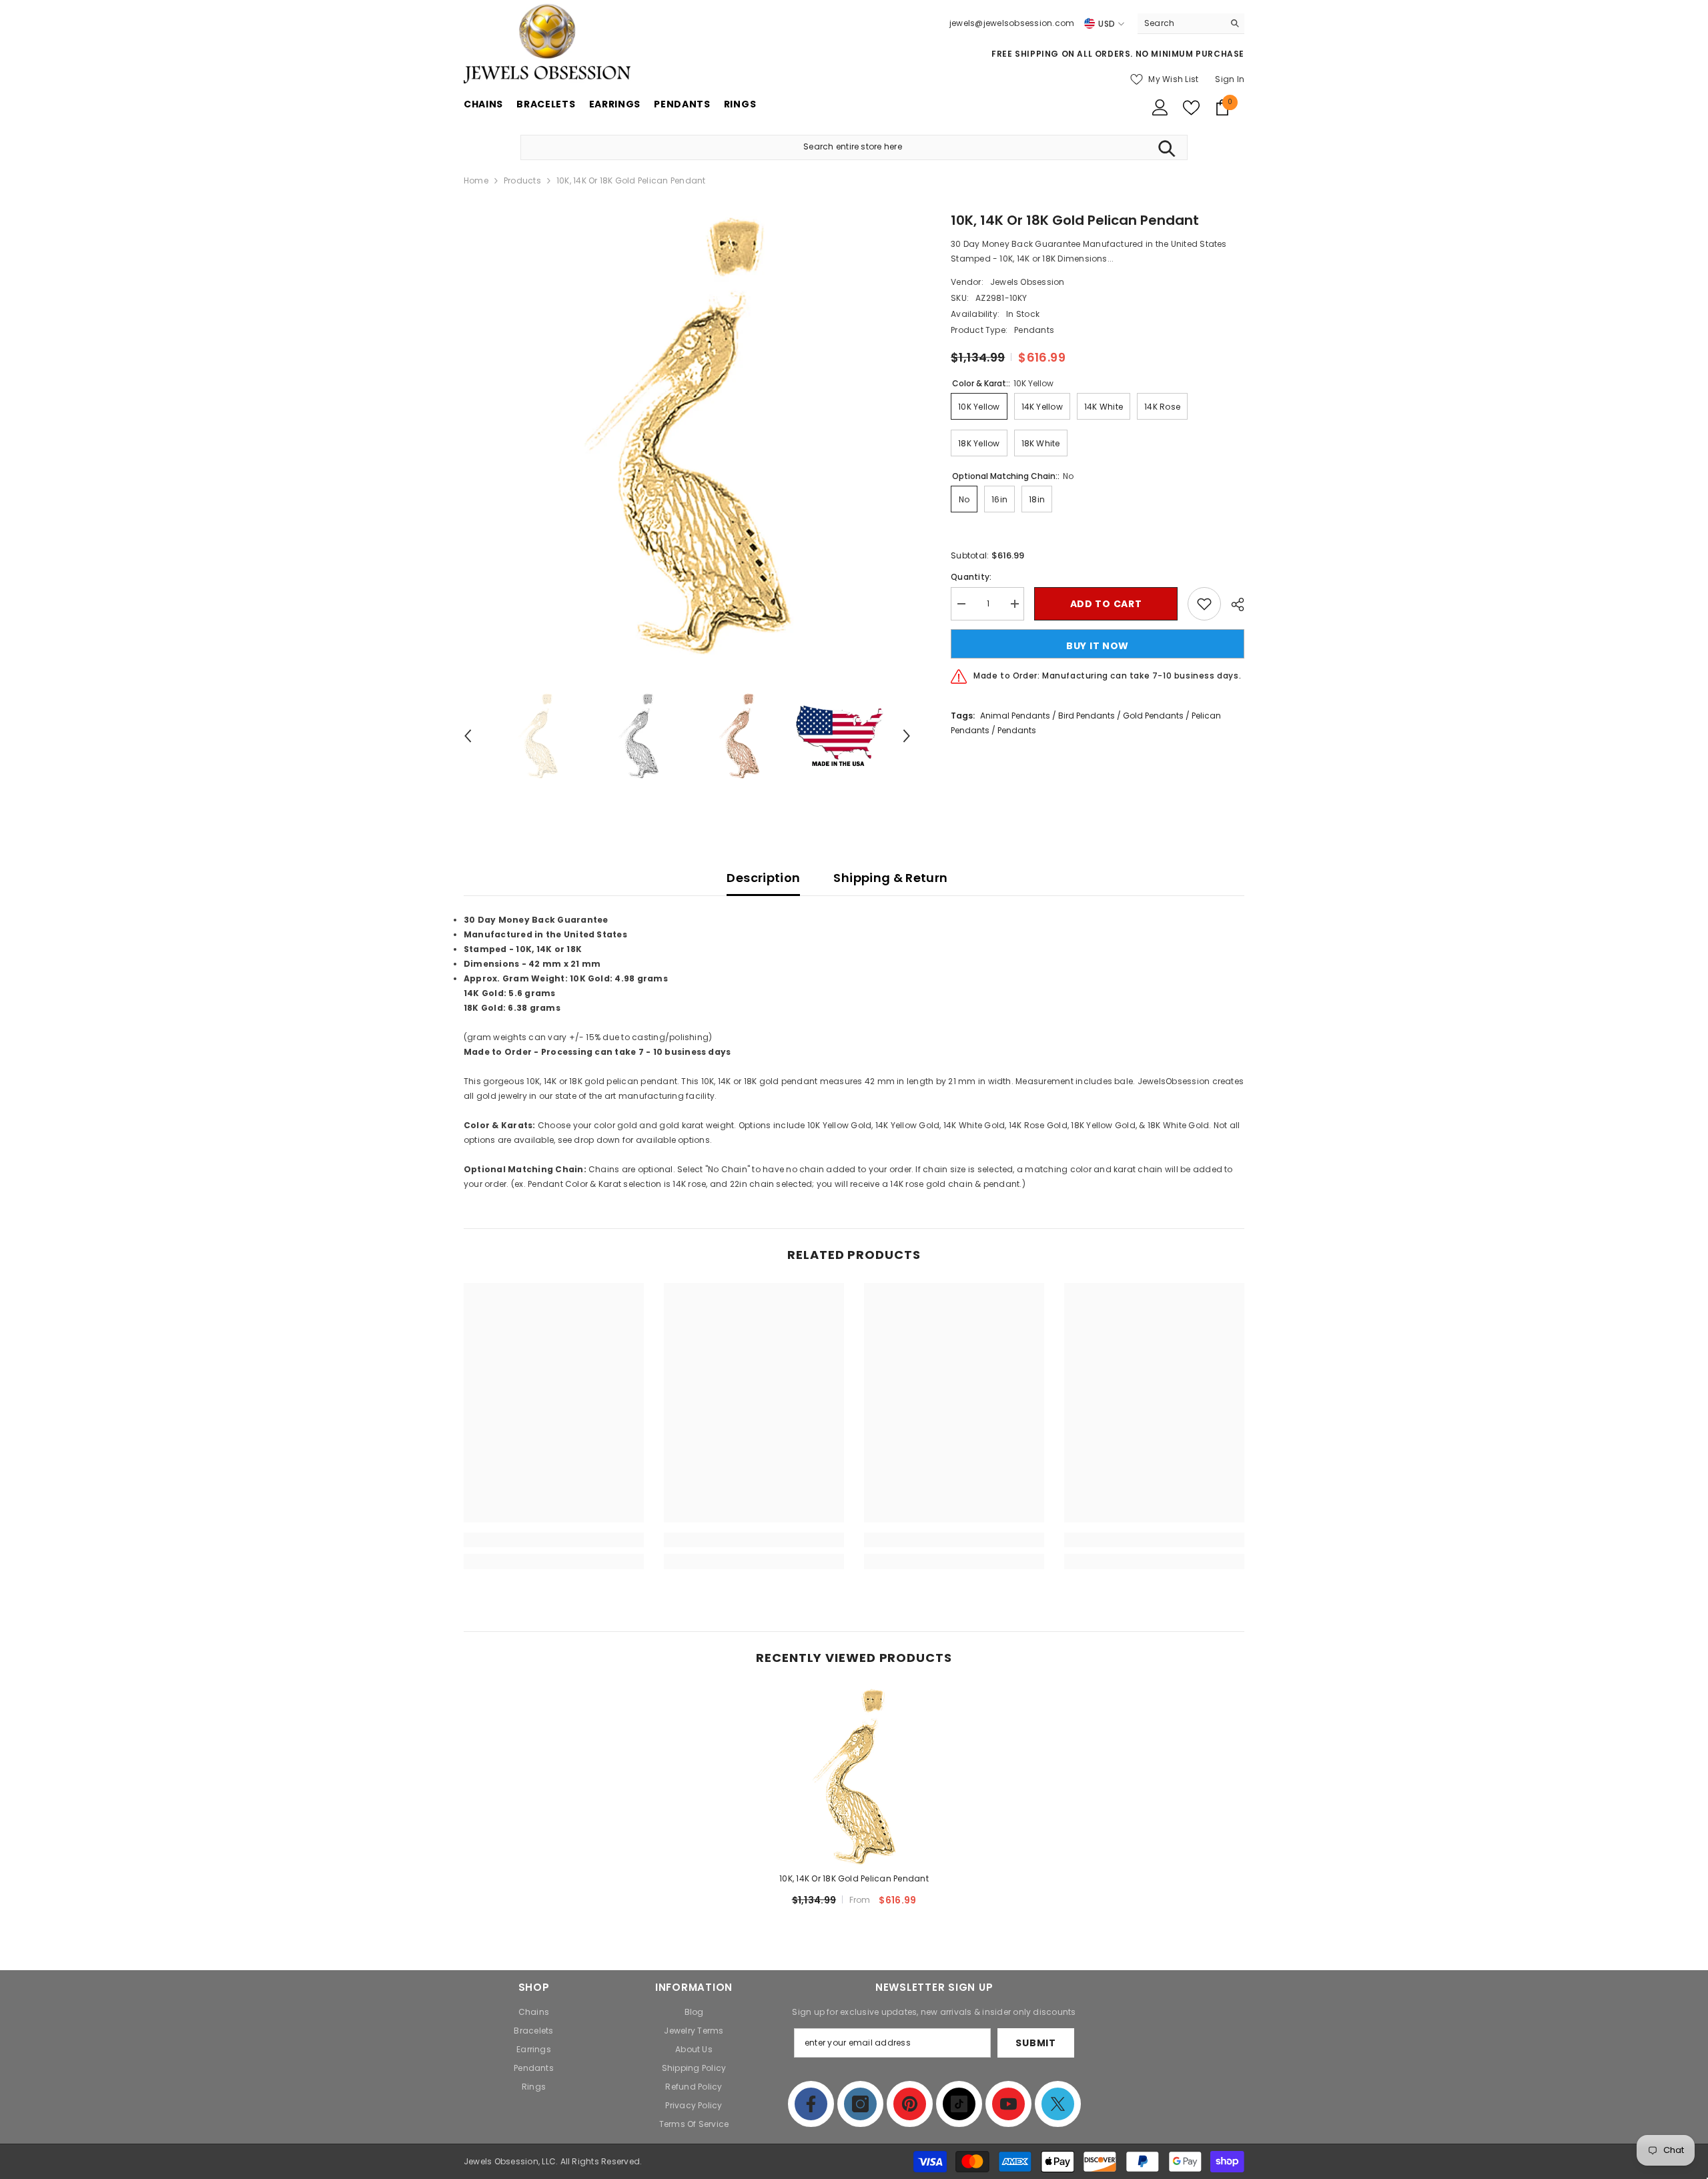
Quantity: (971, 577)
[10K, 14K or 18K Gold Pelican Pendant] (854, 1776)
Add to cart (1106, 604)
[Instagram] (860, 2104)
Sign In (1230, 79)
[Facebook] (811, 2104)
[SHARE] (1233, 604)
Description (763, 878)
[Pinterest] (910, 2104)
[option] (688, 434)
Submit (1035, 2043)
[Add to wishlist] (1204, 604)
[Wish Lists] (1191, 108)
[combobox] (1181, 23)
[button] (468, 736)
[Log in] (1160, 107)
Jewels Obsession (1027, 282)
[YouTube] (1008, 2104)
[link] (554, 1540)
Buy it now (1098, 646)
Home (476, 180)
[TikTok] (959, 2104)
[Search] (1191, 24)
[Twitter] (1058, 2104)
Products (522, 180)
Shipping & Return (890, 878)
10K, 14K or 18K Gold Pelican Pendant (854, 1878)
